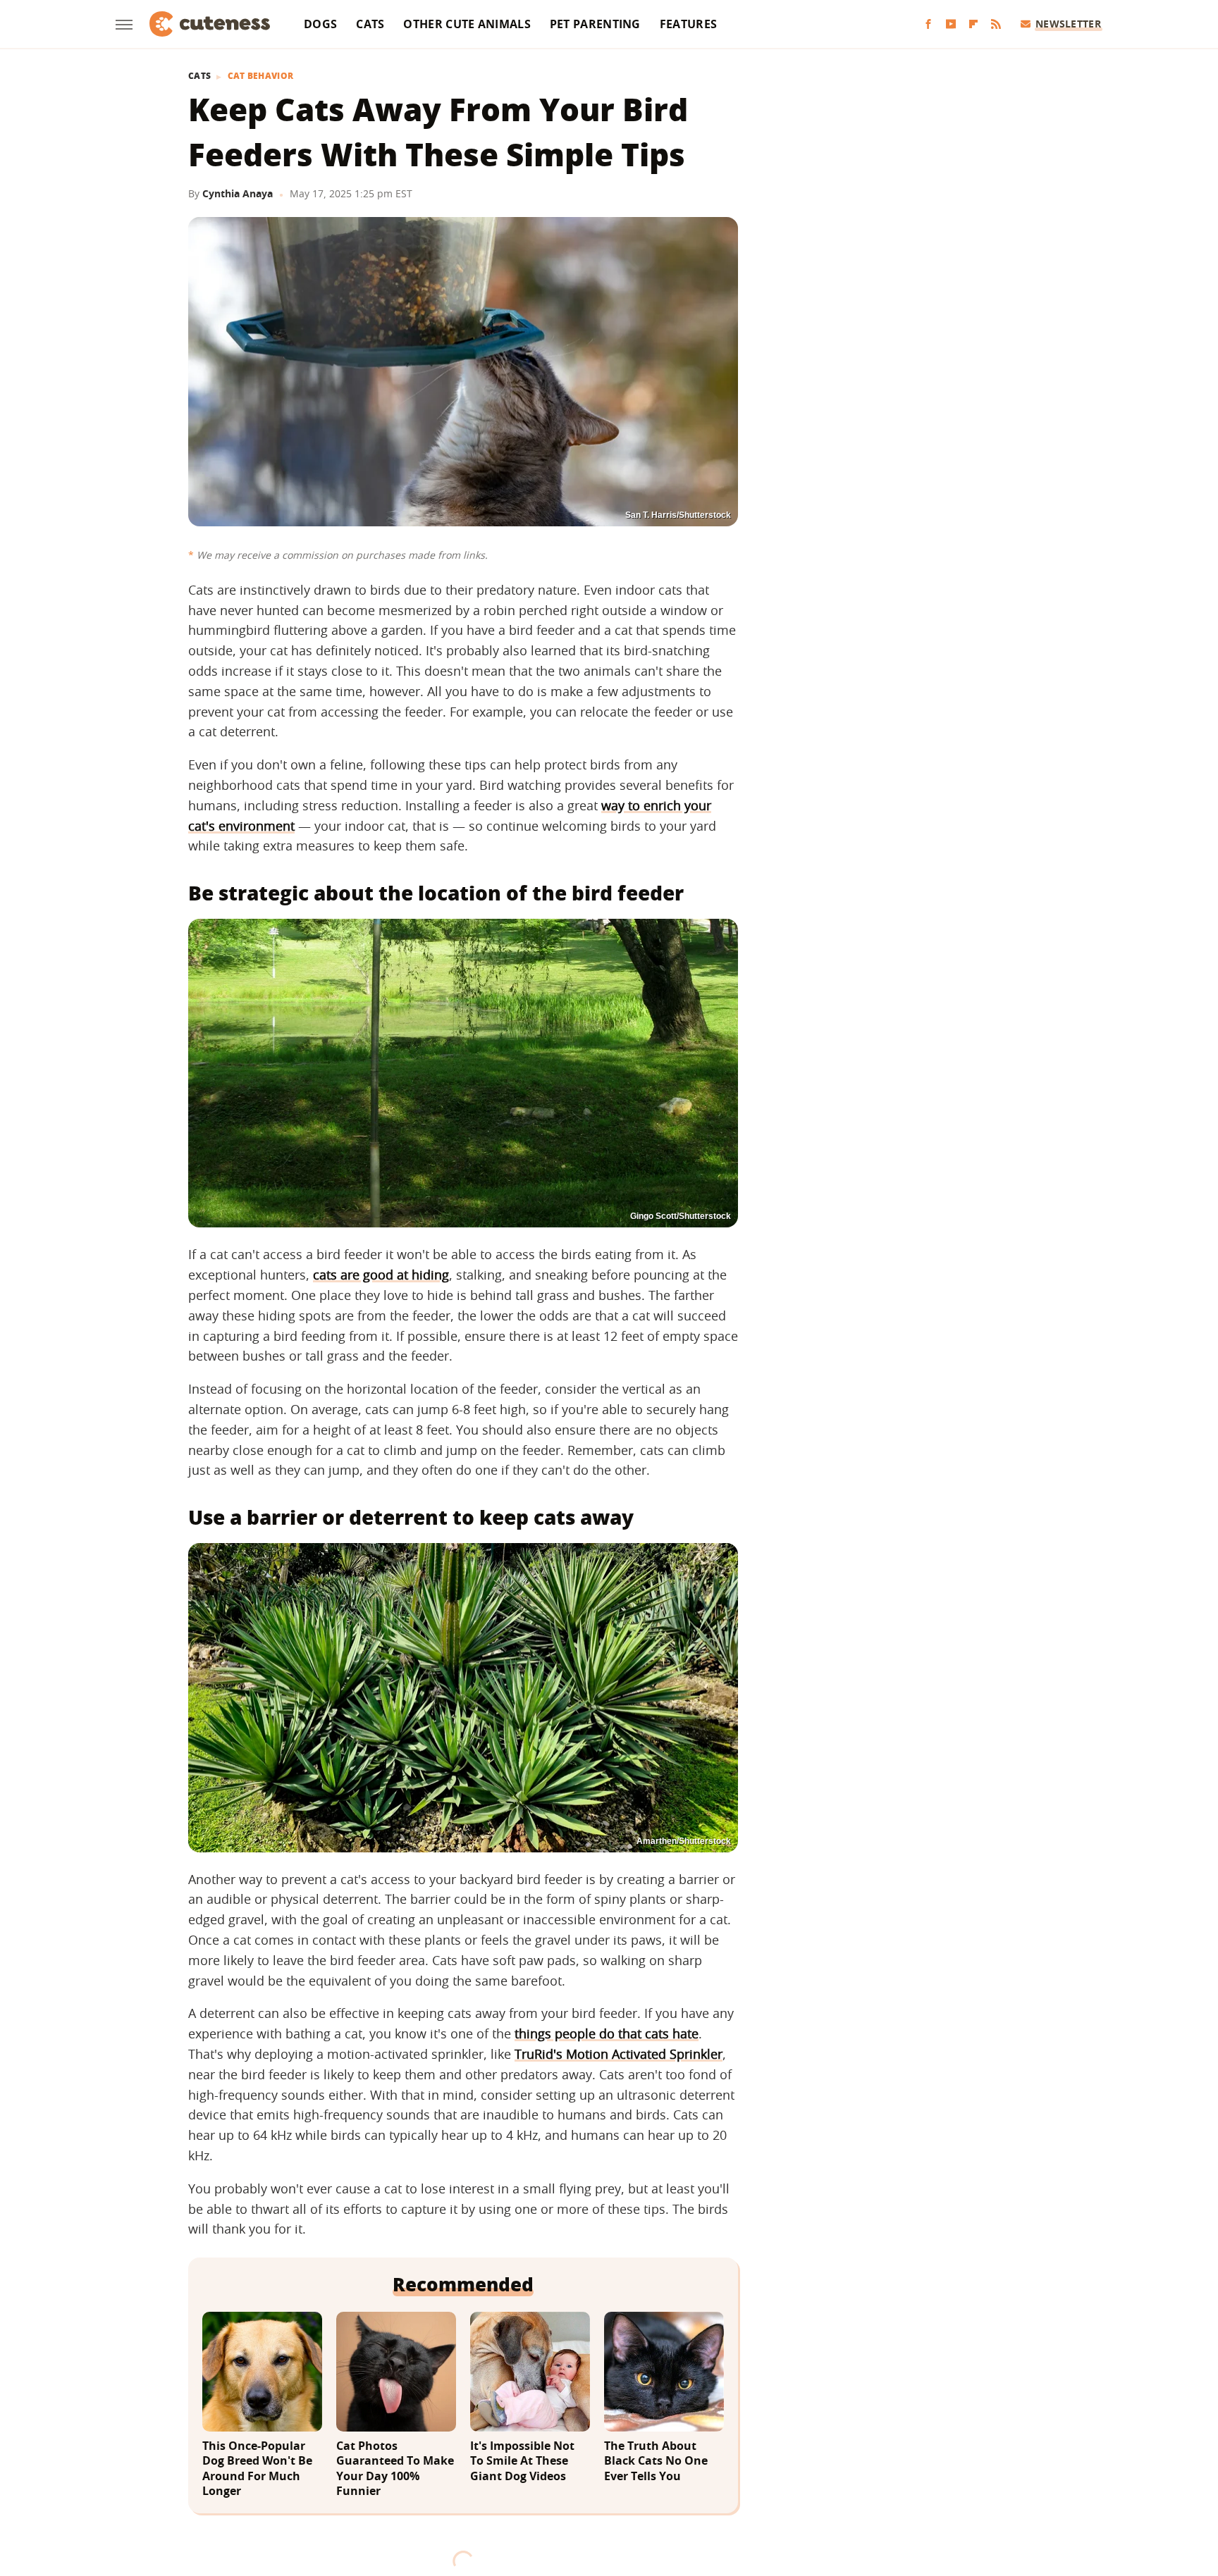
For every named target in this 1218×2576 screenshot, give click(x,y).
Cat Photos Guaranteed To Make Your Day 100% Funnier (395, 2469)
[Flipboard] (973, 24)
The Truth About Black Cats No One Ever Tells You (656, 2461)
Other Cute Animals (467, 24)
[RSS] (996, 24)
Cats (370, 24)
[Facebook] (928, 24)
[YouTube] (951, 24)
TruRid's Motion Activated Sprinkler (619, 2054)
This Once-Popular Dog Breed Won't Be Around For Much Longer (257, 2469)
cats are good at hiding (381, 1275)
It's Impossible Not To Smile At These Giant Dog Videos (522, 2461)
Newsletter (1068, 24)
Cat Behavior (261, 76)
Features (688, 24)
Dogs (320, 24)
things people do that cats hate (607, 2033)
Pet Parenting (595, 24)
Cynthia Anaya (238, 193)
